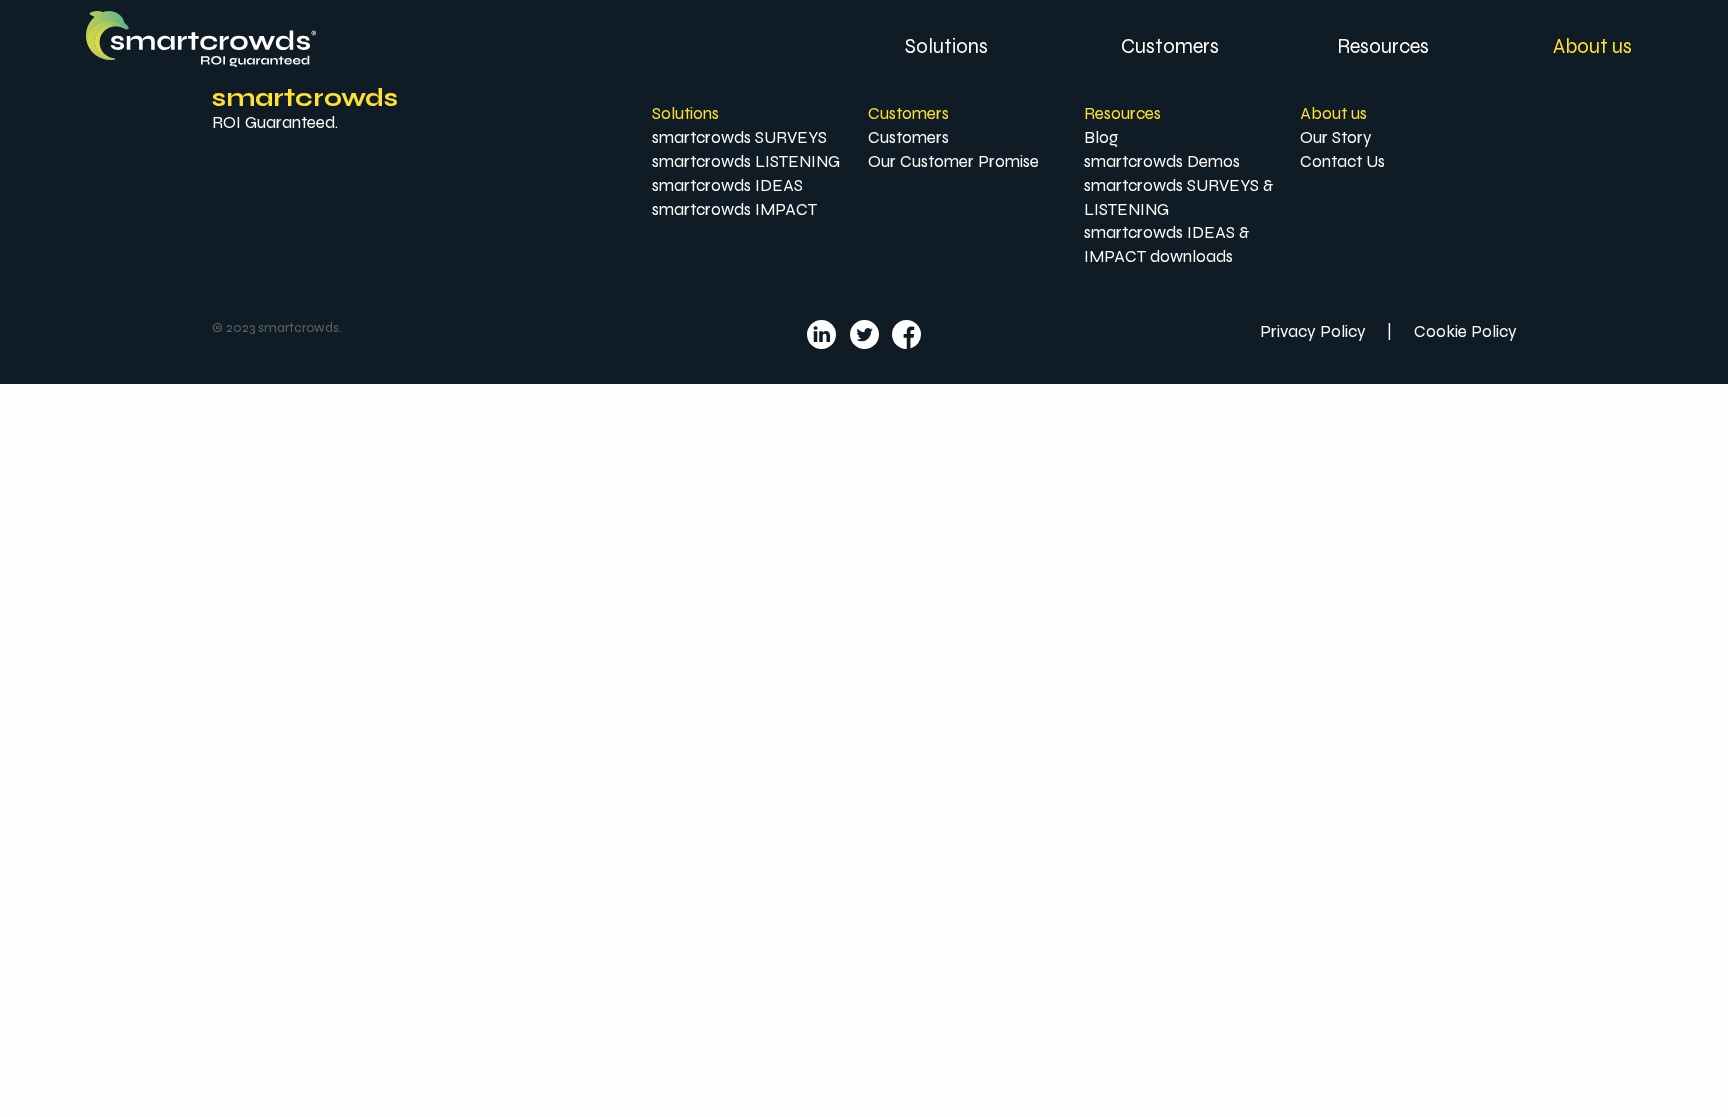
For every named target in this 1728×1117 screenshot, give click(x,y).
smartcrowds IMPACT (734, 209)
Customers (908, 137)
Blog (1101, 137)
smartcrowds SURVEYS (739, 137)
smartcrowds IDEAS (727, 185)
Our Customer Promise (953, 161)
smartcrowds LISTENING (746, 161)
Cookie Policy (1465, 331)
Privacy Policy (1313, 331)
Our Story (1336, 137)
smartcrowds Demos (1162, 161)
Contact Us (1342, 161)
